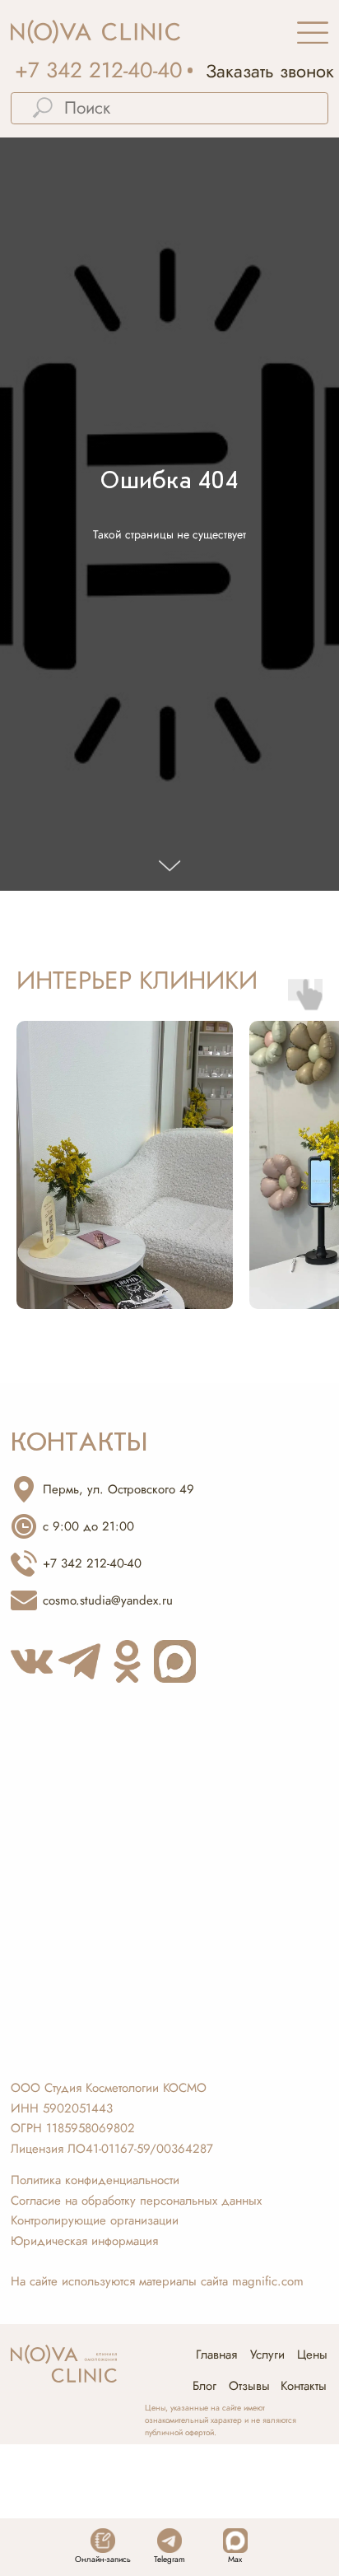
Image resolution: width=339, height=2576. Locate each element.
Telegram (169, 2559)
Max (235, 2559)
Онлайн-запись (103, 2559)
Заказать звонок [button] (270, 71)
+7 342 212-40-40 (99, 70)
